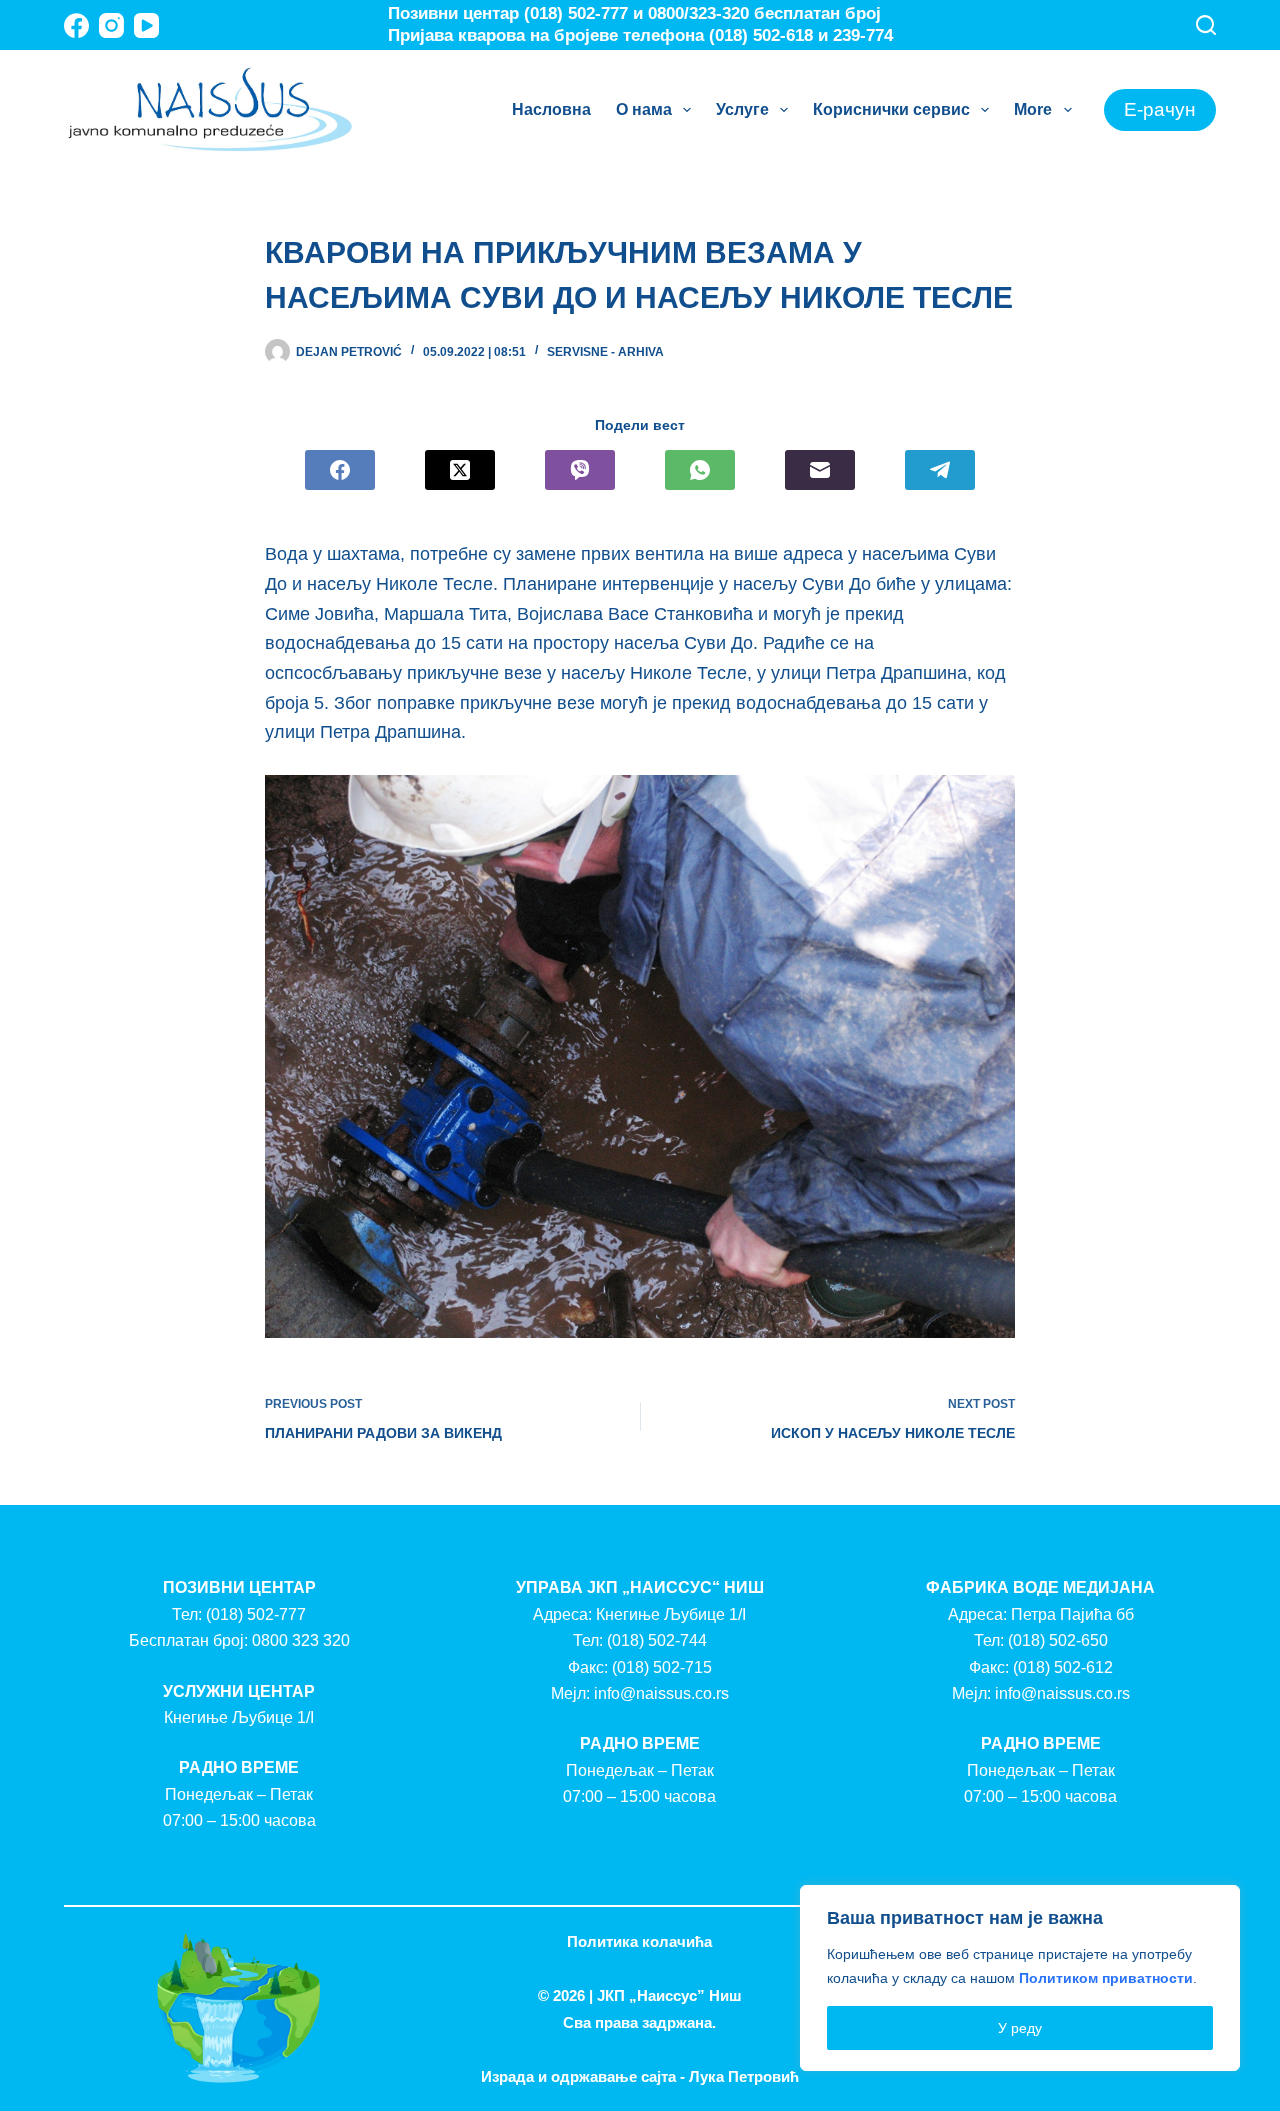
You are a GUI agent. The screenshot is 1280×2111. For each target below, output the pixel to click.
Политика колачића (639, 1941)
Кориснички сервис (891, 109)
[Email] (820, 470)
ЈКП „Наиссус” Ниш (669, 1995)
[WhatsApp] (700, 470)
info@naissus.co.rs (661, 1693)
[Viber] (580, 470)
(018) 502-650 (1058, 1640)
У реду (1020, 2028)
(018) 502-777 (256, 1614)
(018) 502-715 (662, 1667)
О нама (644, 109)
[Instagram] (111, 25)
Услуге (742, 109)
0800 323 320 (301, 1640)
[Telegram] (940, 470)
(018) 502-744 (657, 1640)
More (1033, 109)
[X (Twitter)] (460, 470)
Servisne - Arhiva (605, 352)
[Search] (1206, 25)
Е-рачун (1160, 109)
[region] (1020, 1978)
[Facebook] (76, 25)
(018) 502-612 (1063, 1667)
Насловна (551, 109)
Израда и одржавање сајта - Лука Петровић (640, 2076)
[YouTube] (146, 25)
